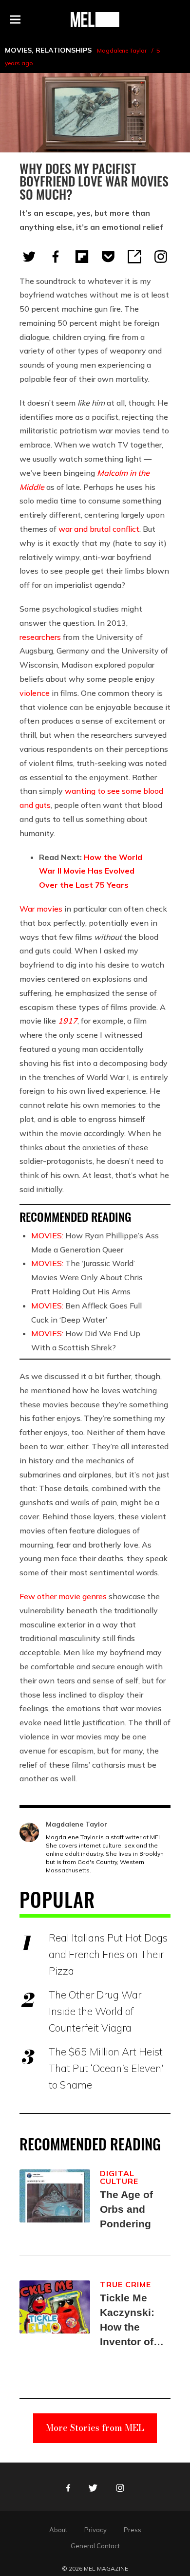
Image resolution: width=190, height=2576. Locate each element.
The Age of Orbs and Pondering (126, 2209)
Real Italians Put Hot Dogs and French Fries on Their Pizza (108, 1954)
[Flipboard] (82, 257)
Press (133, 2530)
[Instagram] (161, 257)
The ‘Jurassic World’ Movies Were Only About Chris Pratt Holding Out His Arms (87, 1277)
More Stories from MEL (95, 2428)
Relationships (64, 50)
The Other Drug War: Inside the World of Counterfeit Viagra (96, 2011)
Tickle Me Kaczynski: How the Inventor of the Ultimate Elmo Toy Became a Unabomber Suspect (130, 2321)
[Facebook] (56, 257)
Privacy (95, 2530)
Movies (18, 50)
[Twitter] (29, 257)
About (58, 2530)
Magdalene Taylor (122, 50)
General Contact (95, 2546)
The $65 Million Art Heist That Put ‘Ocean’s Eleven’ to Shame (106, 2068)
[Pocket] (108, 257)
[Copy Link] (134, 257)
